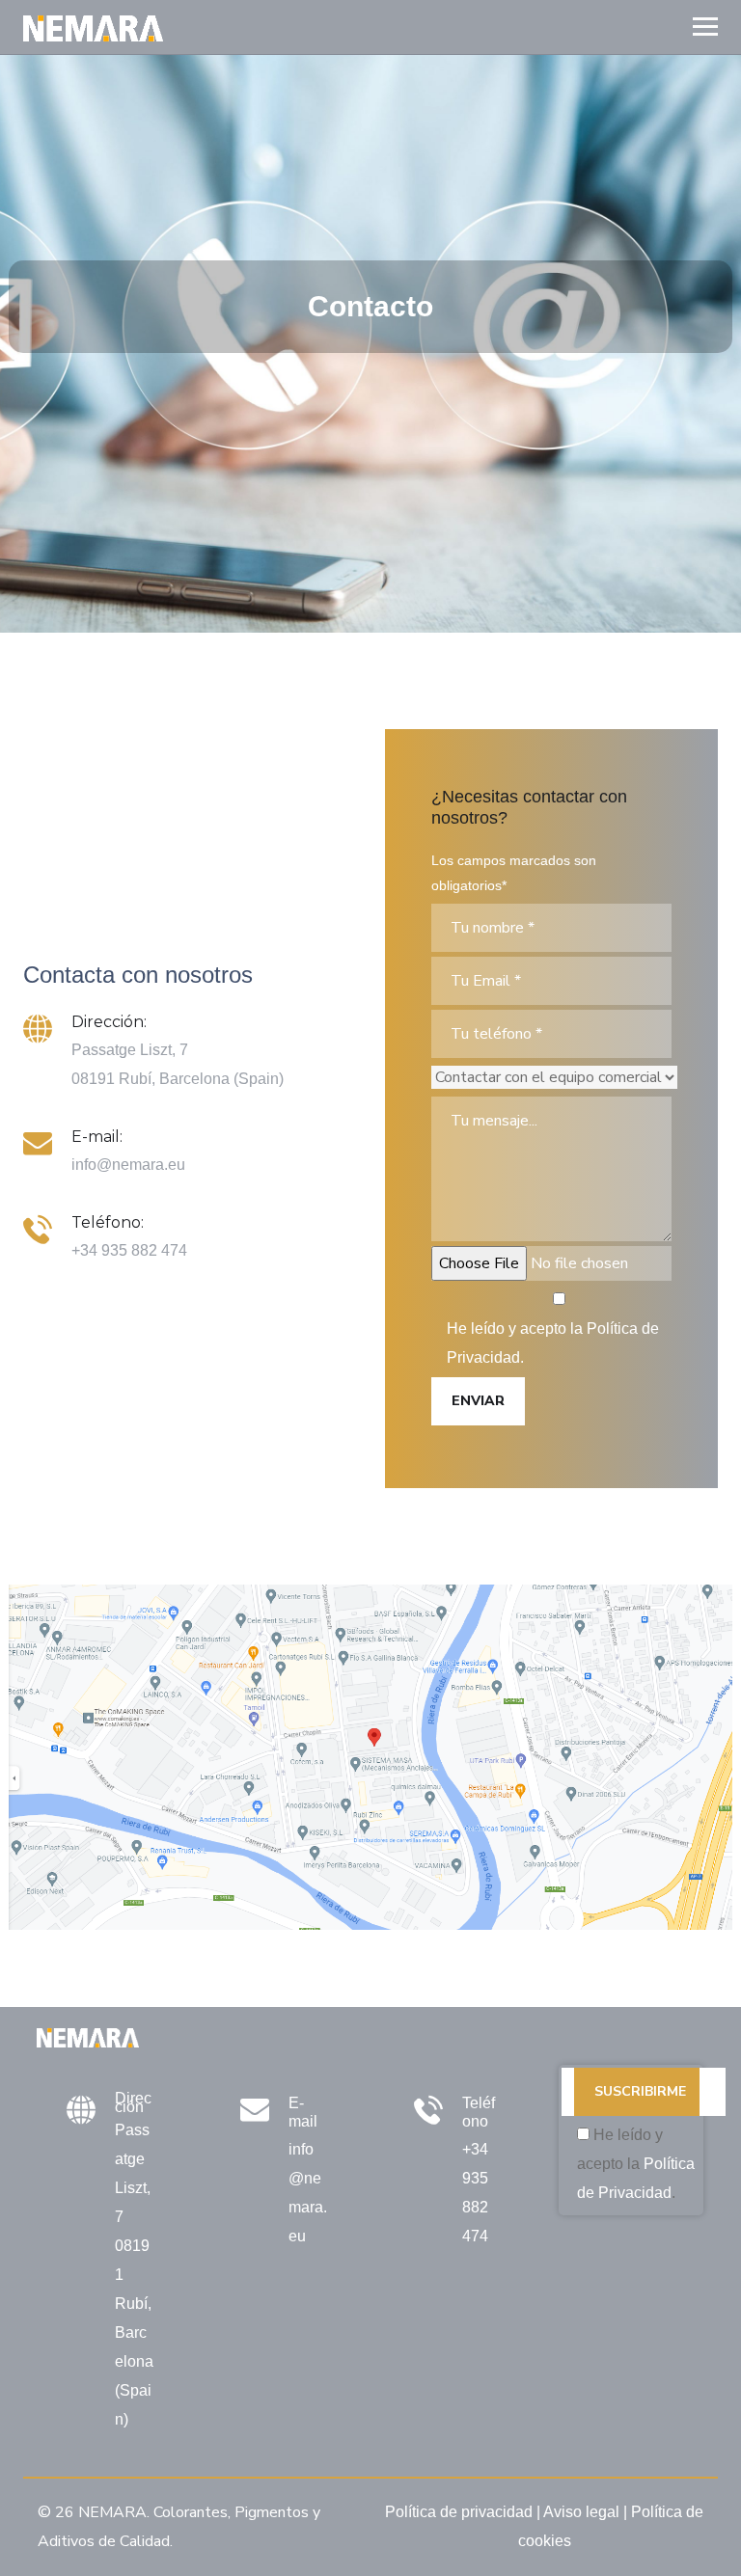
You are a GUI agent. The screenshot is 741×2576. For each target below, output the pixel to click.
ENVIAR (478, 1401)
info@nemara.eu (128, 1165)
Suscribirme (640, 2091)
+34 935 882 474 (129, 1250)
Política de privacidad (459, 2512)
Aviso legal (581, 2512)
